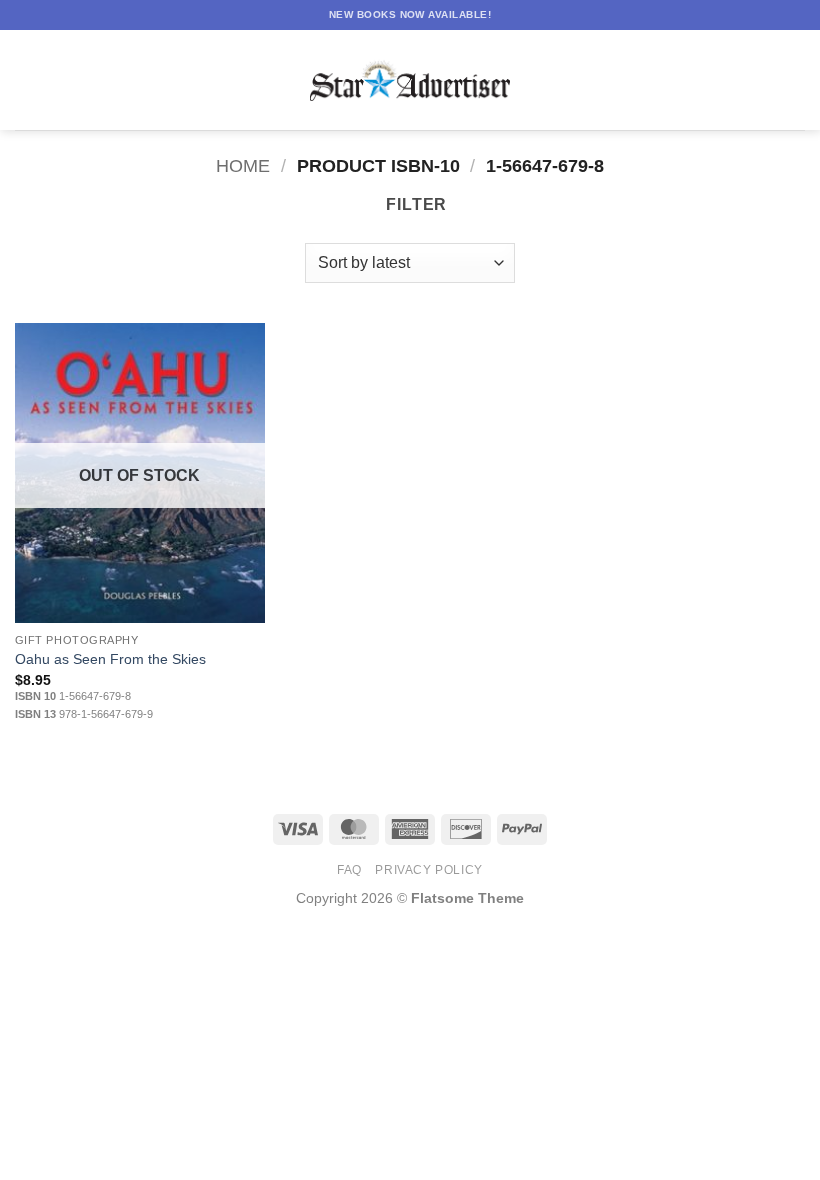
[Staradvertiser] (410, 80)
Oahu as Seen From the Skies (110, 659)
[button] (27, 79)
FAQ (349, 870)
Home (243, 165)
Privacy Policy (429, 870)
